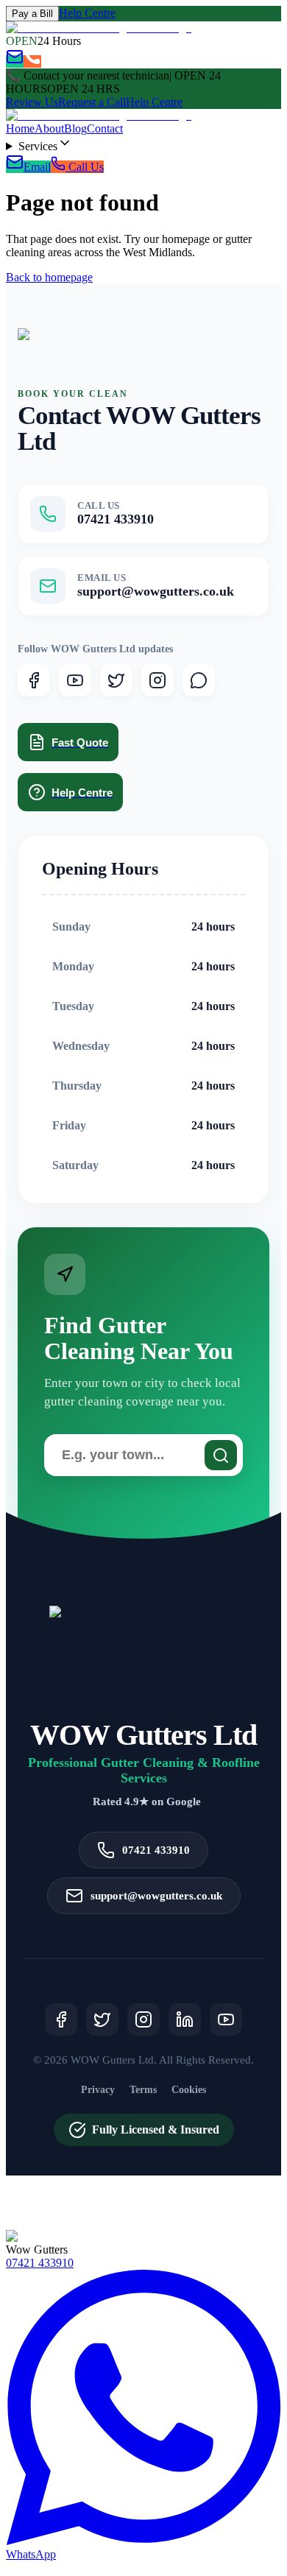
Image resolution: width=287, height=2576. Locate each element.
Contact (105, 128)
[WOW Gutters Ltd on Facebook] (34, 680)
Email (37, 167)
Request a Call (92, 102)
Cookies (189, 2090)
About (49, 128)
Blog (75, 128)
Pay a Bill (32, 14)
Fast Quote (80, 742)
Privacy (98, 2090)
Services (38, 146)
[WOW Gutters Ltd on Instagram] (157, 680)
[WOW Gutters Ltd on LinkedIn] (185, 2019)
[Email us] (15, 61)
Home (20, 128)
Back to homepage (49, 277)
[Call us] (32, 61)
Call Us (85, 167)
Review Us (32, 102)
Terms (143, 2090)
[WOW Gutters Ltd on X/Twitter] (116, 680)
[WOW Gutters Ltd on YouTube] (75, 680)
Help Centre (87, 13)
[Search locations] (221, 1455)
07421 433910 (40, 2263)
